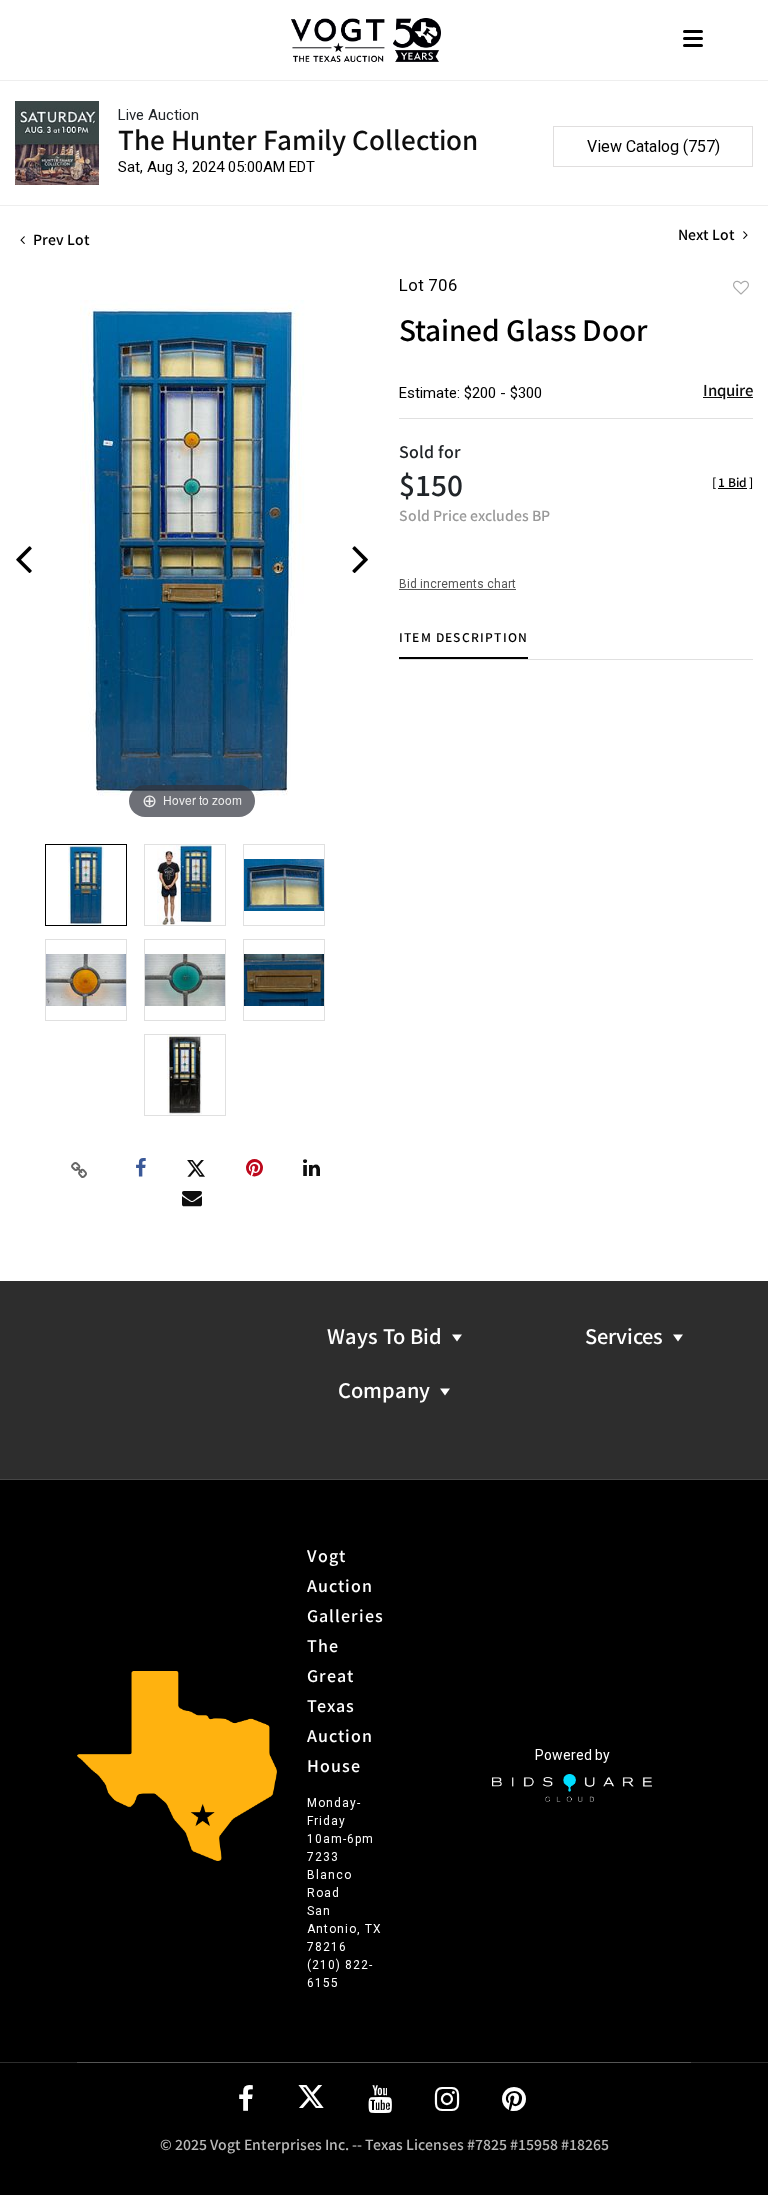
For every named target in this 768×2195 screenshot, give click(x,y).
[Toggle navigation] (693, 40)
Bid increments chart (457, 584)
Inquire (728, 389)
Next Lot (708, 234)
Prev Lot (60, 239)
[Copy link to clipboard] (80, 1169)
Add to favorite (741, 287)
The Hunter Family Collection (298, 138)
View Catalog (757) (653, 146)
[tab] (463, 644)
